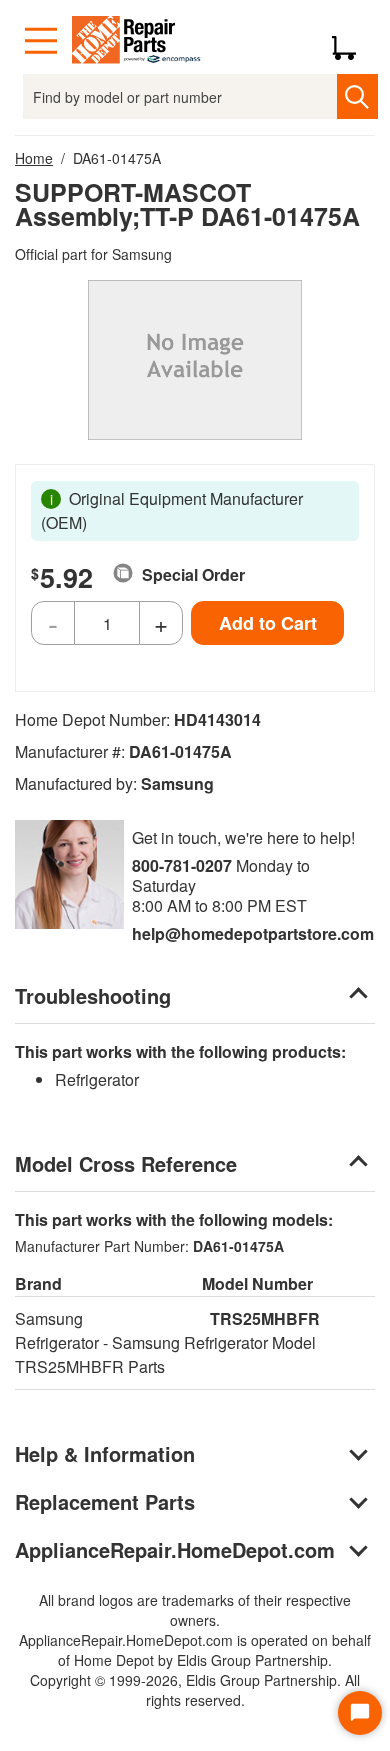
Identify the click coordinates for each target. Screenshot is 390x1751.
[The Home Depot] (137, 41)
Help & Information (105, 1453)
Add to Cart (268, 623)
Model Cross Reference (126, 1163)
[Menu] (41, 41)
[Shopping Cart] (351, 41)
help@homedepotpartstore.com (253, 933)
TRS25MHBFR (265, 1318)
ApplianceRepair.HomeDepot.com (175, 1549)
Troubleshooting (93, 995)
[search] (357, 96)
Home (34, 158)
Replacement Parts (105, 1501)
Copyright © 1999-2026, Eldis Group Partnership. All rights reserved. (195, 1690)
